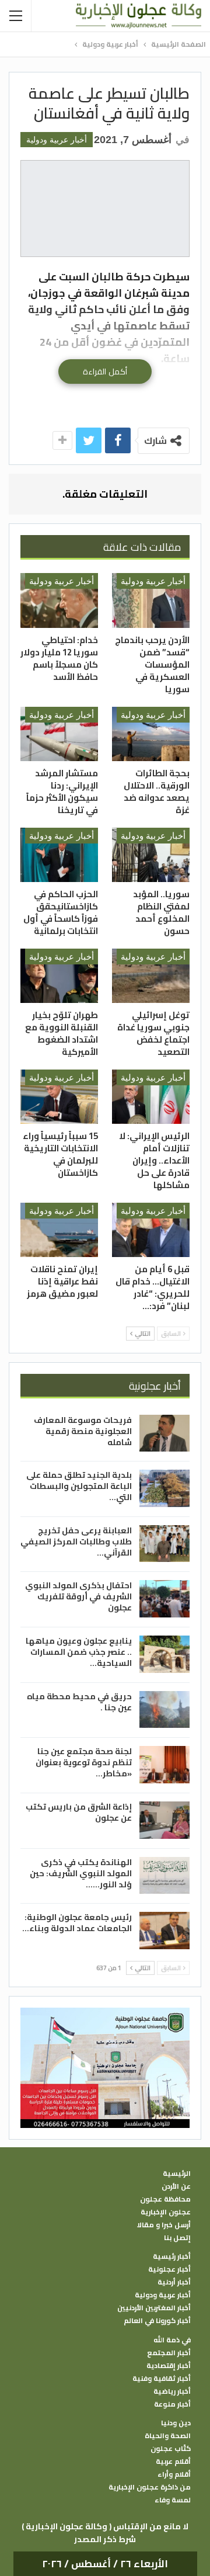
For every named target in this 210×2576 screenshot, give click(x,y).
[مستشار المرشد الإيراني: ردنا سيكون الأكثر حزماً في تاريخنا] (59, 734)
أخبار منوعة (172, 2404)
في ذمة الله (172, 2340)
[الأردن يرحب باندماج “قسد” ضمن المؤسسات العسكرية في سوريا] (151, 600)
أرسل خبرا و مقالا (164, 2225)
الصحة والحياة (168, 2436)
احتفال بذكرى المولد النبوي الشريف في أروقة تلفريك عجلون (78, 1596)
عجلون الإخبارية (166, 2212)
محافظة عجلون (165, 2199)
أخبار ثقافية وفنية (162, 2379)
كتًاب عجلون (171, 2449)
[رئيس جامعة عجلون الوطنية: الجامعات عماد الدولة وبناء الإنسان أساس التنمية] (164, 1931)
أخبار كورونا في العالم (157, 2321)
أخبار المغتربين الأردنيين (154, 2308)
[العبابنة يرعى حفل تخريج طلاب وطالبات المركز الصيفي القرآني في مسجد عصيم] (164, 1544)
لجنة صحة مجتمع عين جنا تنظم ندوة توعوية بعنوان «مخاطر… (84, 1762)
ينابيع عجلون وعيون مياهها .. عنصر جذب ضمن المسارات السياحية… (79, 1652)
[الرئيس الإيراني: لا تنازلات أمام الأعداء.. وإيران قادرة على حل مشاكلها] (151, 1097)
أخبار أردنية (174, 2282)
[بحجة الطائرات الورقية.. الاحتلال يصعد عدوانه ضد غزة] (151, 734)
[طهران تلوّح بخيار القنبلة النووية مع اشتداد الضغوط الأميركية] (59, 976)
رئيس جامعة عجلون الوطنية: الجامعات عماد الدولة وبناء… (77, 1923)
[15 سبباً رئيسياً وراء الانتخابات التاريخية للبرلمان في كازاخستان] (59, 1097)
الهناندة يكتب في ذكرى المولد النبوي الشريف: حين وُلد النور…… (81, 1873)
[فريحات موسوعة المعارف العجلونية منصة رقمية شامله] (164, 1433)
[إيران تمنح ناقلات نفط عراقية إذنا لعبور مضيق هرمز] (59, 1230)
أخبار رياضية (172, 2391)
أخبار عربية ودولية (57, 140)
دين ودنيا (176, 2423)
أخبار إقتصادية (169, 2366)
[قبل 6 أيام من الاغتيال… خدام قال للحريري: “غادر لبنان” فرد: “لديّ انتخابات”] (151, 1230)
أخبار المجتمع (169, 2353)
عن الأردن (176, 2186)
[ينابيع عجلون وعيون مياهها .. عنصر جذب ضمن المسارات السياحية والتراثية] (164, 1654)
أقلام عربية (173, 2462)
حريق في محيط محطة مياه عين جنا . (79, 1702)
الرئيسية (177, 2174)
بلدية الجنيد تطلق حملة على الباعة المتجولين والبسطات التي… (79, 1486)
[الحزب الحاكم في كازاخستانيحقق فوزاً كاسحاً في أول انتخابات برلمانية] (59, 855)
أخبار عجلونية (169, 2269)
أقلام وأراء (174, 2474)
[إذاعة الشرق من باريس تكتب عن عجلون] (164, 1820)
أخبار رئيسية (172, 2256)
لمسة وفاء (173, 2500)
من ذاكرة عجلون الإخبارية (150, 2487)
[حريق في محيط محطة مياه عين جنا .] (164, 1710)
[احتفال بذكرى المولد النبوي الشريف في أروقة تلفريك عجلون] (164, 1599)
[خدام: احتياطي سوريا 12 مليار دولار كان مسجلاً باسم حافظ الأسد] (59, 600)
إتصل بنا (177, 2238)
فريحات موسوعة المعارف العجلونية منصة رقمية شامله (83, 1431)
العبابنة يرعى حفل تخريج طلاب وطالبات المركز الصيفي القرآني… (76, 1542)
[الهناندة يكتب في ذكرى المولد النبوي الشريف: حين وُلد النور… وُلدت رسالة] (164, 1876)
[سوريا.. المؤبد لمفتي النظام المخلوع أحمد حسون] (151, 855)
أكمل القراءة (105, 372)
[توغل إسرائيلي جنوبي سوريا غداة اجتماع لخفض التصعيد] (151, 976)
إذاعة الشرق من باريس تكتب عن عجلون (79, 1812)
